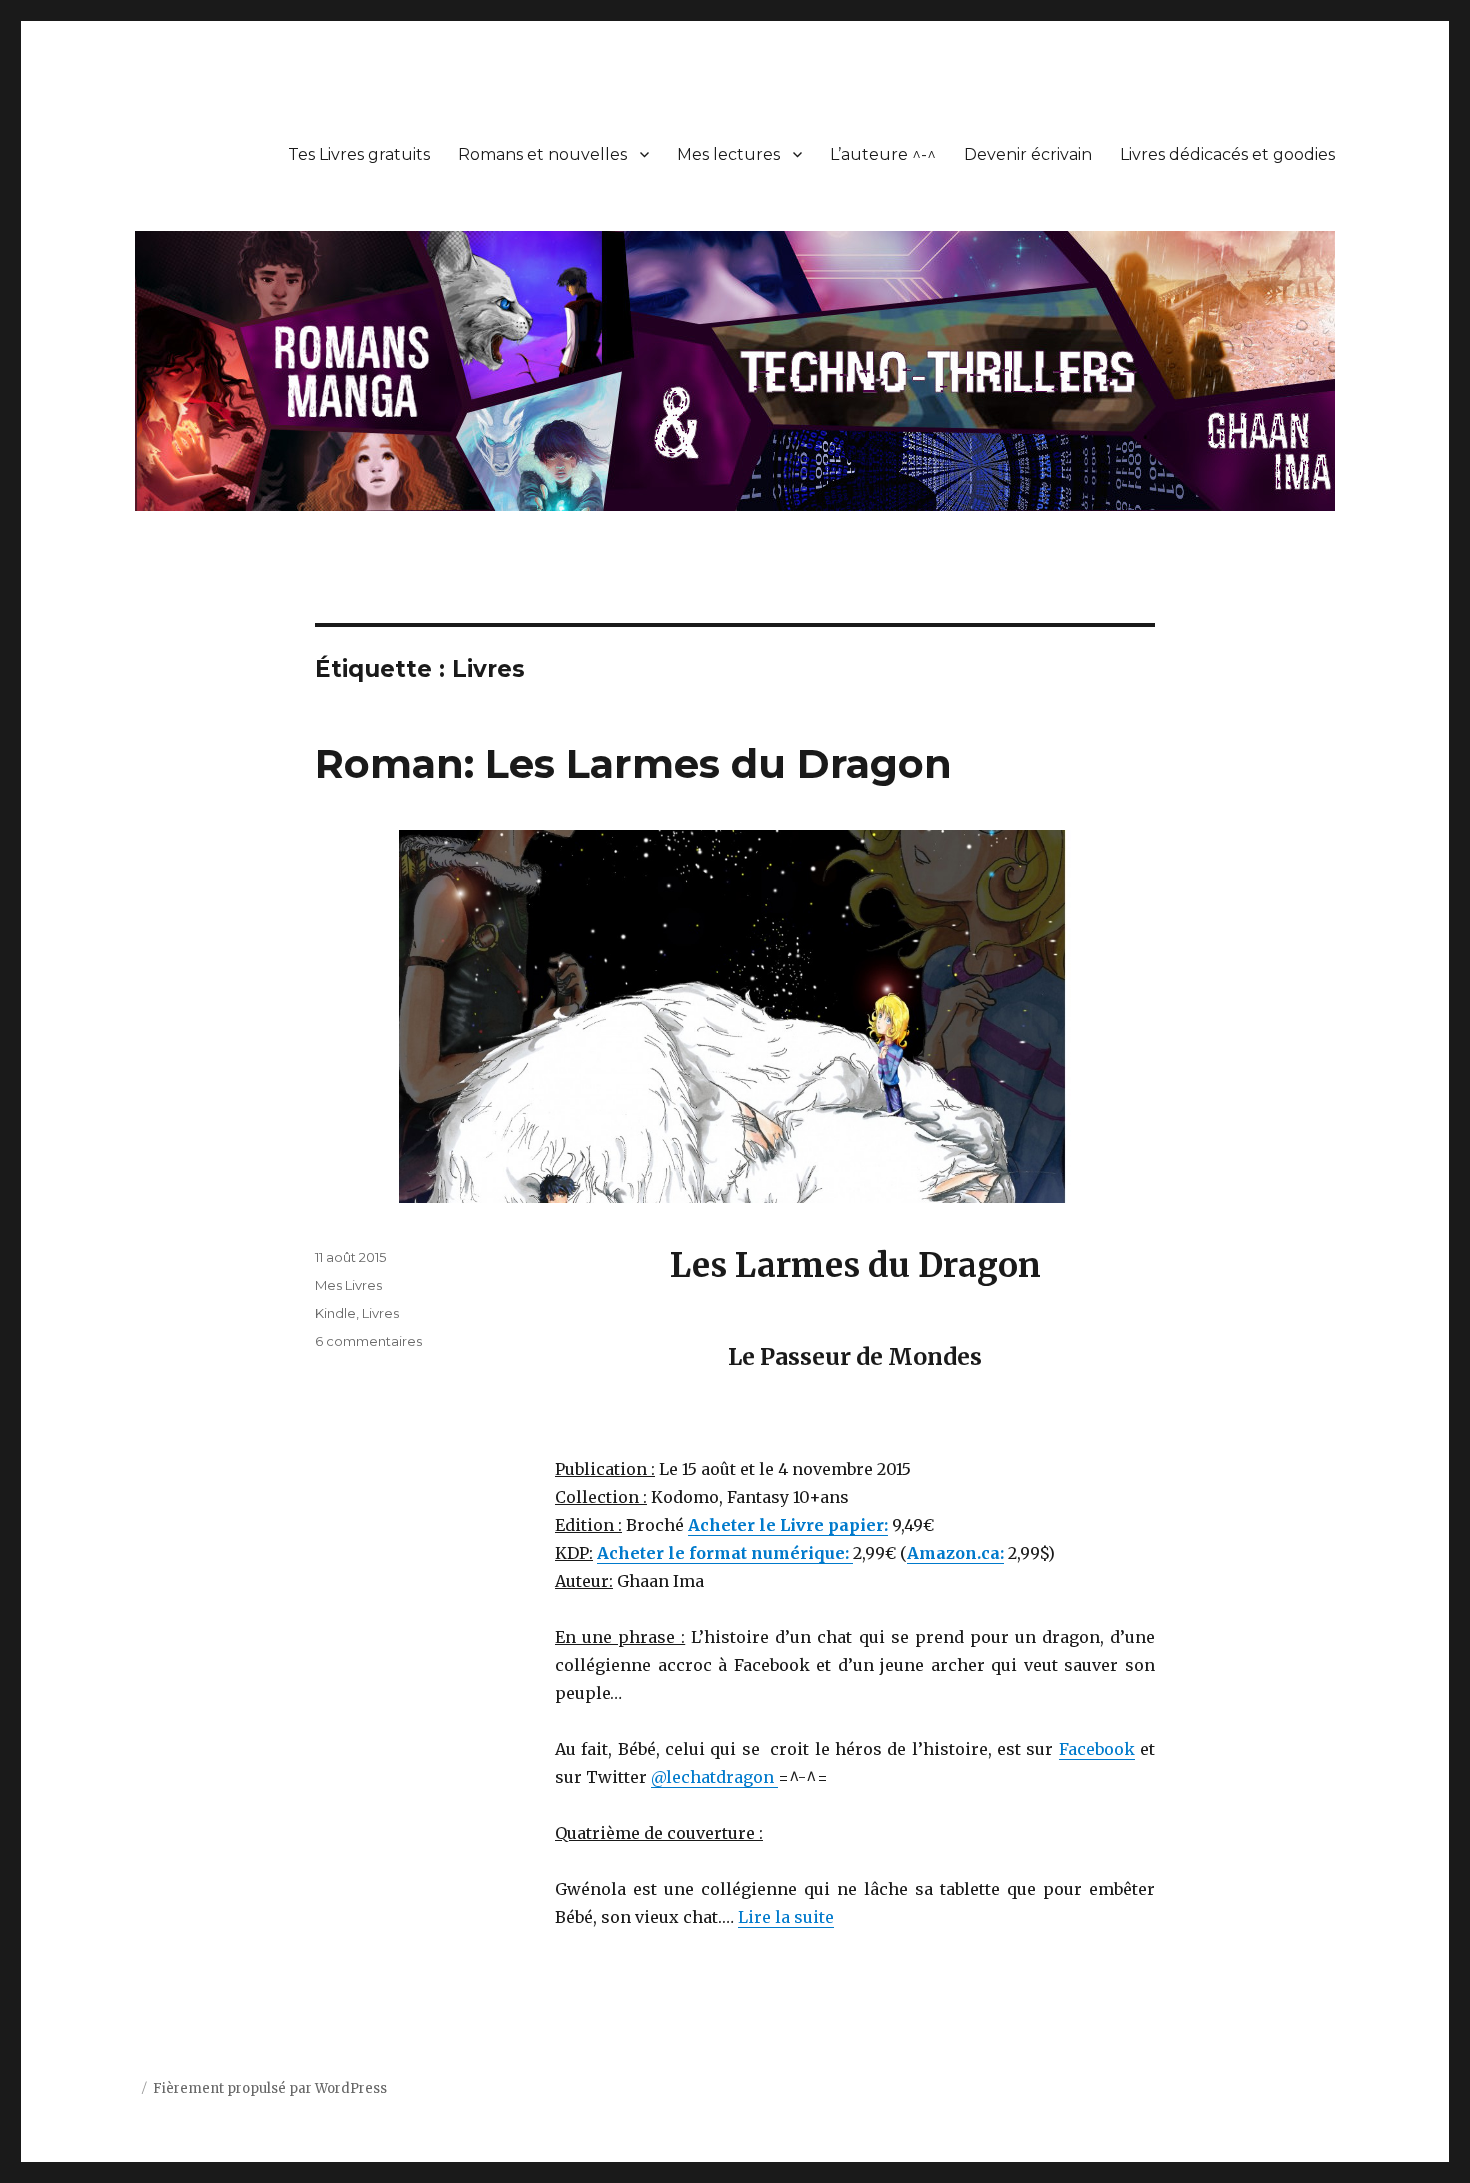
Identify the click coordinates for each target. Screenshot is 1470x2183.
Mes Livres (348, 1285)
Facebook (1097, 1749)
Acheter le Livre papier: (788, 1525)
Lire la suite (786, 1917)
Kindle (335, 1313)
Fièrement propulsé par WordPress (270, 2088)
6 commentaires (368, 1341)
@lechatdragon (714, 1777)
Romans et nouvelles (542, 154)
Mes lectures (728, 154)
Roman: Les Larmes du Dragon (633, 763)
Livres (380, 1313)
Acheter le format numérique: (725, 1553)
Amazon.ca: (955, 1553)
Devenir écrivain (1028, 154)
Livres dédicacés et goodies (1227, 154)
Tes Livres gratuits (359, 154)
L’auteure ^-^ (883, 154)
